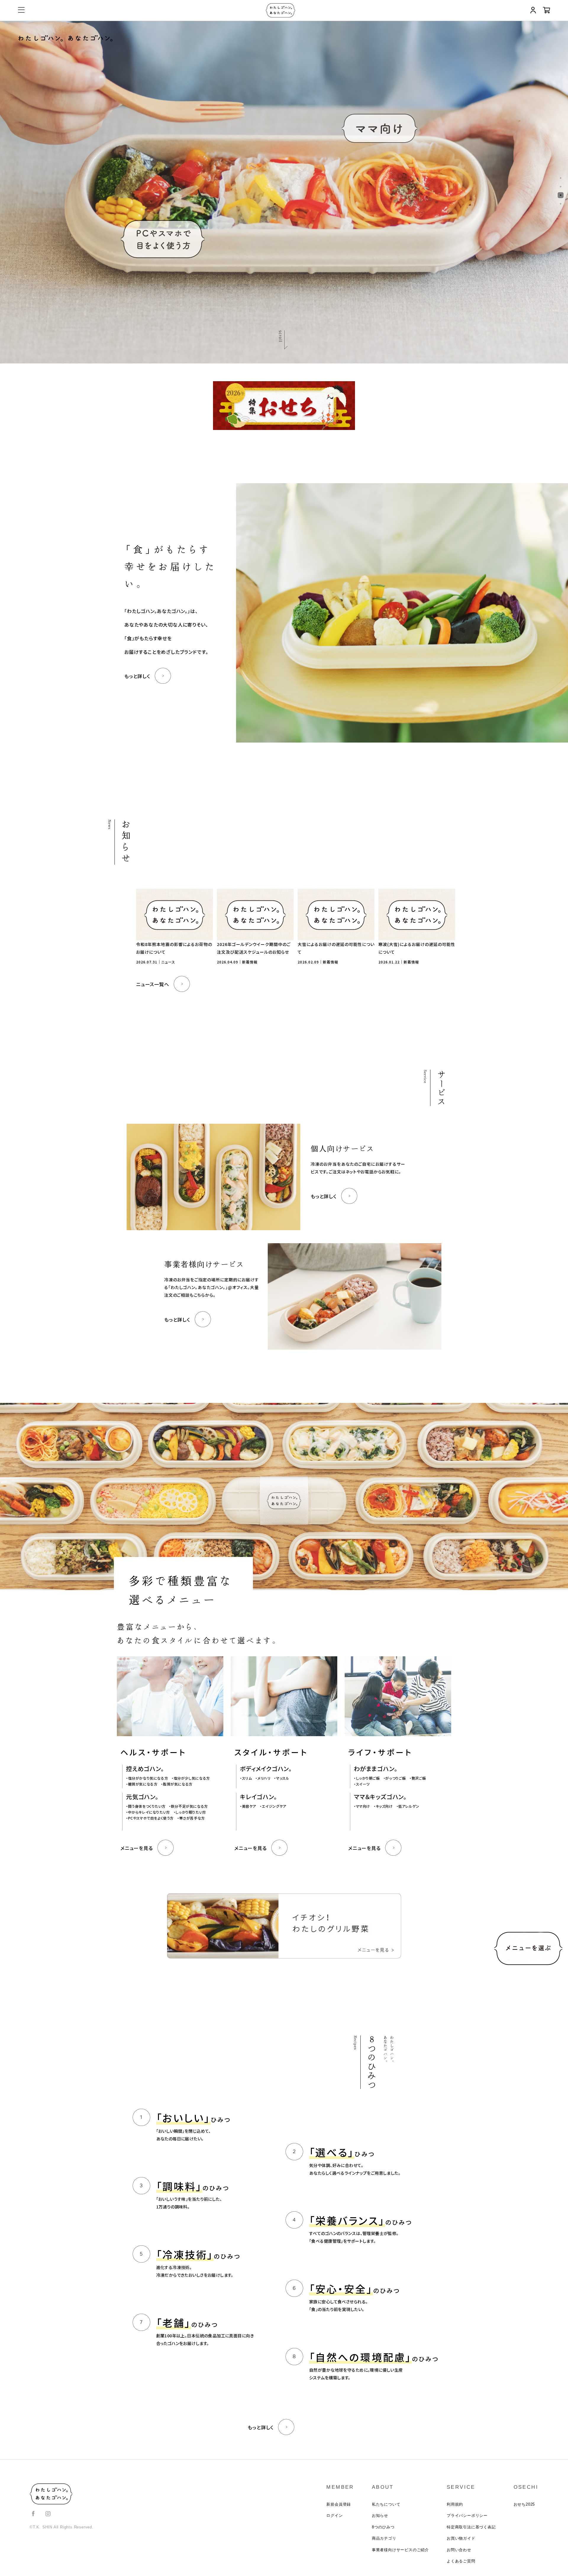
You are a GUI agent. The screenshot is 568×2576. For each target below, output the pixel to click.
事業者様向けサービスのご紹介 (400, 2550)
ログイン (334, 2516)
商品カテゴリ (384, 2538)
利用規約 (455, 2504)
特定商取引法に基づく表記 (471, 2527)
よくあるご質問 (461, 2561)
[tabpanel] (284, 192)
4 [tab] (561, 204)
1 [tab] (561, 178)
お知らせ (380, 2516)
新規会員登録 (339, 2504)
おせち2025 (524, 2504)
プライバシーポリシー (467, 2516)
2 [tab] (561, 187)
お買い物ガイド (461, 2538)
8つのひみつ (383, 2527)
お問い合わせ (459, 2550)
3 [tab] (561, 195)
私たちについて (386, 2504)
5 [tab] (561, 212)
